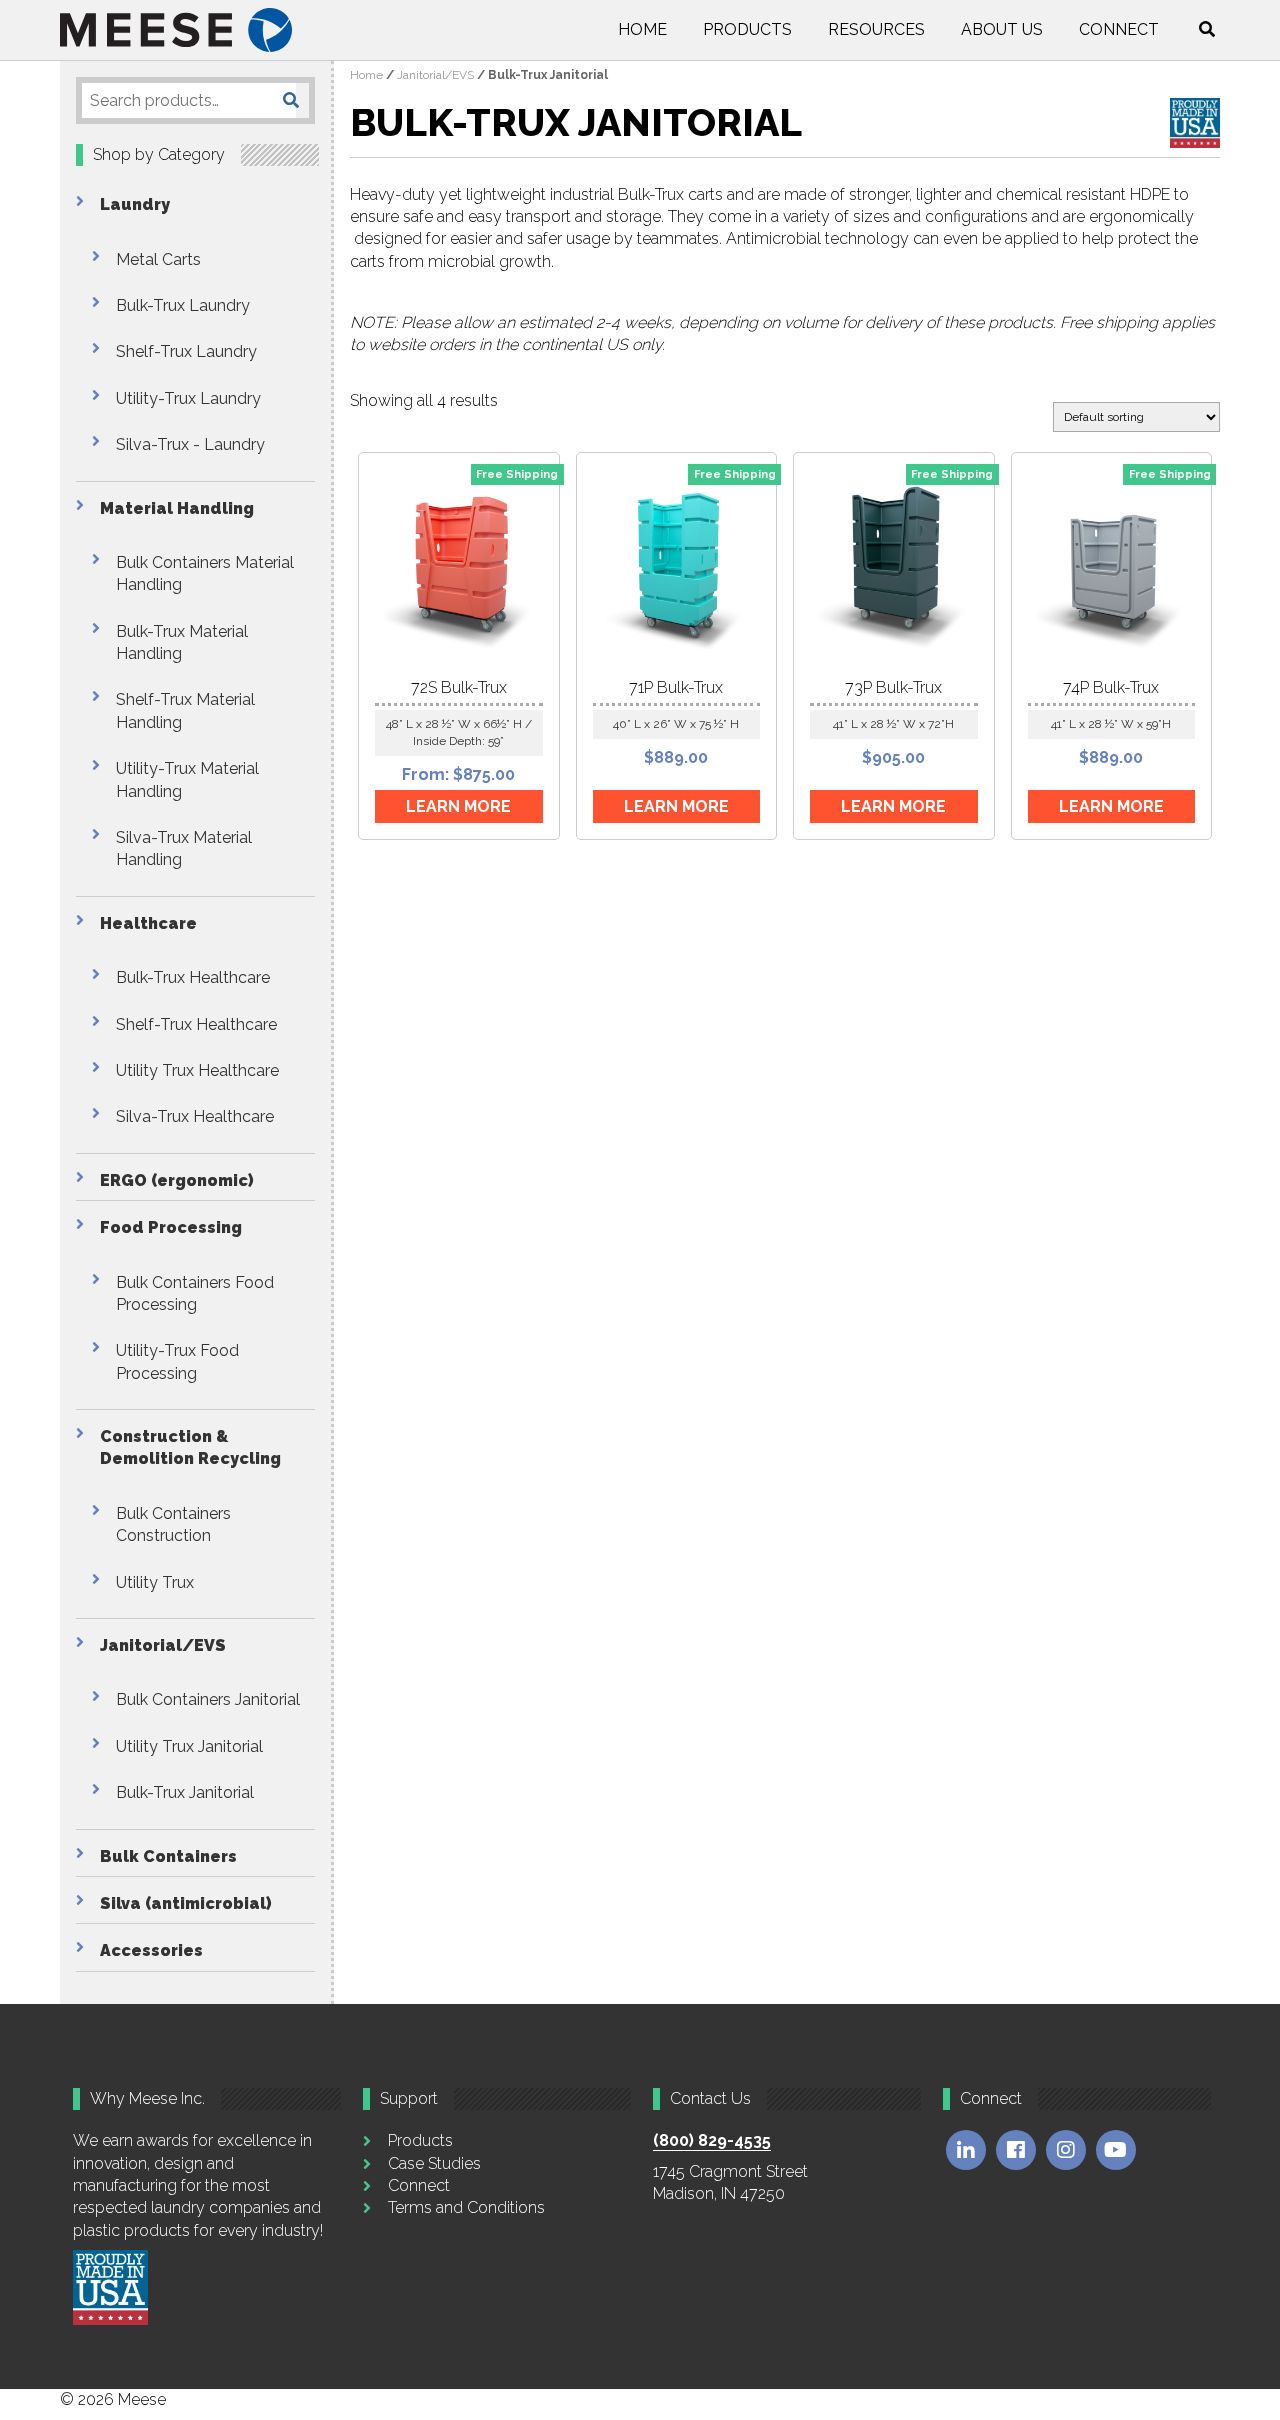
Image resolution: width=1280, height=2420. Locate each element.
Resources (876, 29)
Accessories (151, 1950)
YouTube (1116, 2150)
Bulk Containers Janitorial (208, 1699)
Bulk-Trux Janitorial (185, 1792)
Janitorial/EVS (163, 1645)
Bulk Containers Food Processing (195, 1293)
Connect (1119, 29)
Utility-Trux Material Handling (187, 779)
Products (747, 29)
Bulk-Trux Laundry (183, 305)
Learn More (458, 806)
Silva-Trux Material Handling (184, 848)
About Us (1002, 29)
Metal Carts (158, 259)
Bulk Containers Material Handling (205, 573)
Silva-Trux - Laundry (190, 444)
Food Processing (171, 1227)
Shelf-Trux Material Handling (185, 710)
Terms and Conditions (466, 2207)
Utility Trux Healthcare (197, 1070)
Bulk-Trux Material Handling (182, 642)
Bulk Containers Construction (173, 1524)
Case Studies (434, 2163)
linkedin (966, 2150)
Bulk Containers (168, 1856)
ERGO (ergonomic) (177, 1180)
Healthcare (148, 923)
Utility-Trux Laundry (188, 398)
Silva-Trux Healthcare (195, 1116)
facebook (1016, 2150)
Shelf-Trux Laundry (186, 351)
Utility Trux (155, 1582)
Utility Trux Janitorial (189, 1746)
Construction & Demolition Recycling (190, 1447)
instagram (1066, 2150)
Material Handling (177, 508)
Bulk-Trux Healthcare (193, 977)
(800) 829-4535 (712, 2140)
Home (642, 29)
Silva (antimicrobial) (186, 1903)
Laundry (135, 204)
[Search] (291, 100)
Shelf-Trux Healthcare (196, 1024)
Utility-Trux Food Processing (177, 1361)
